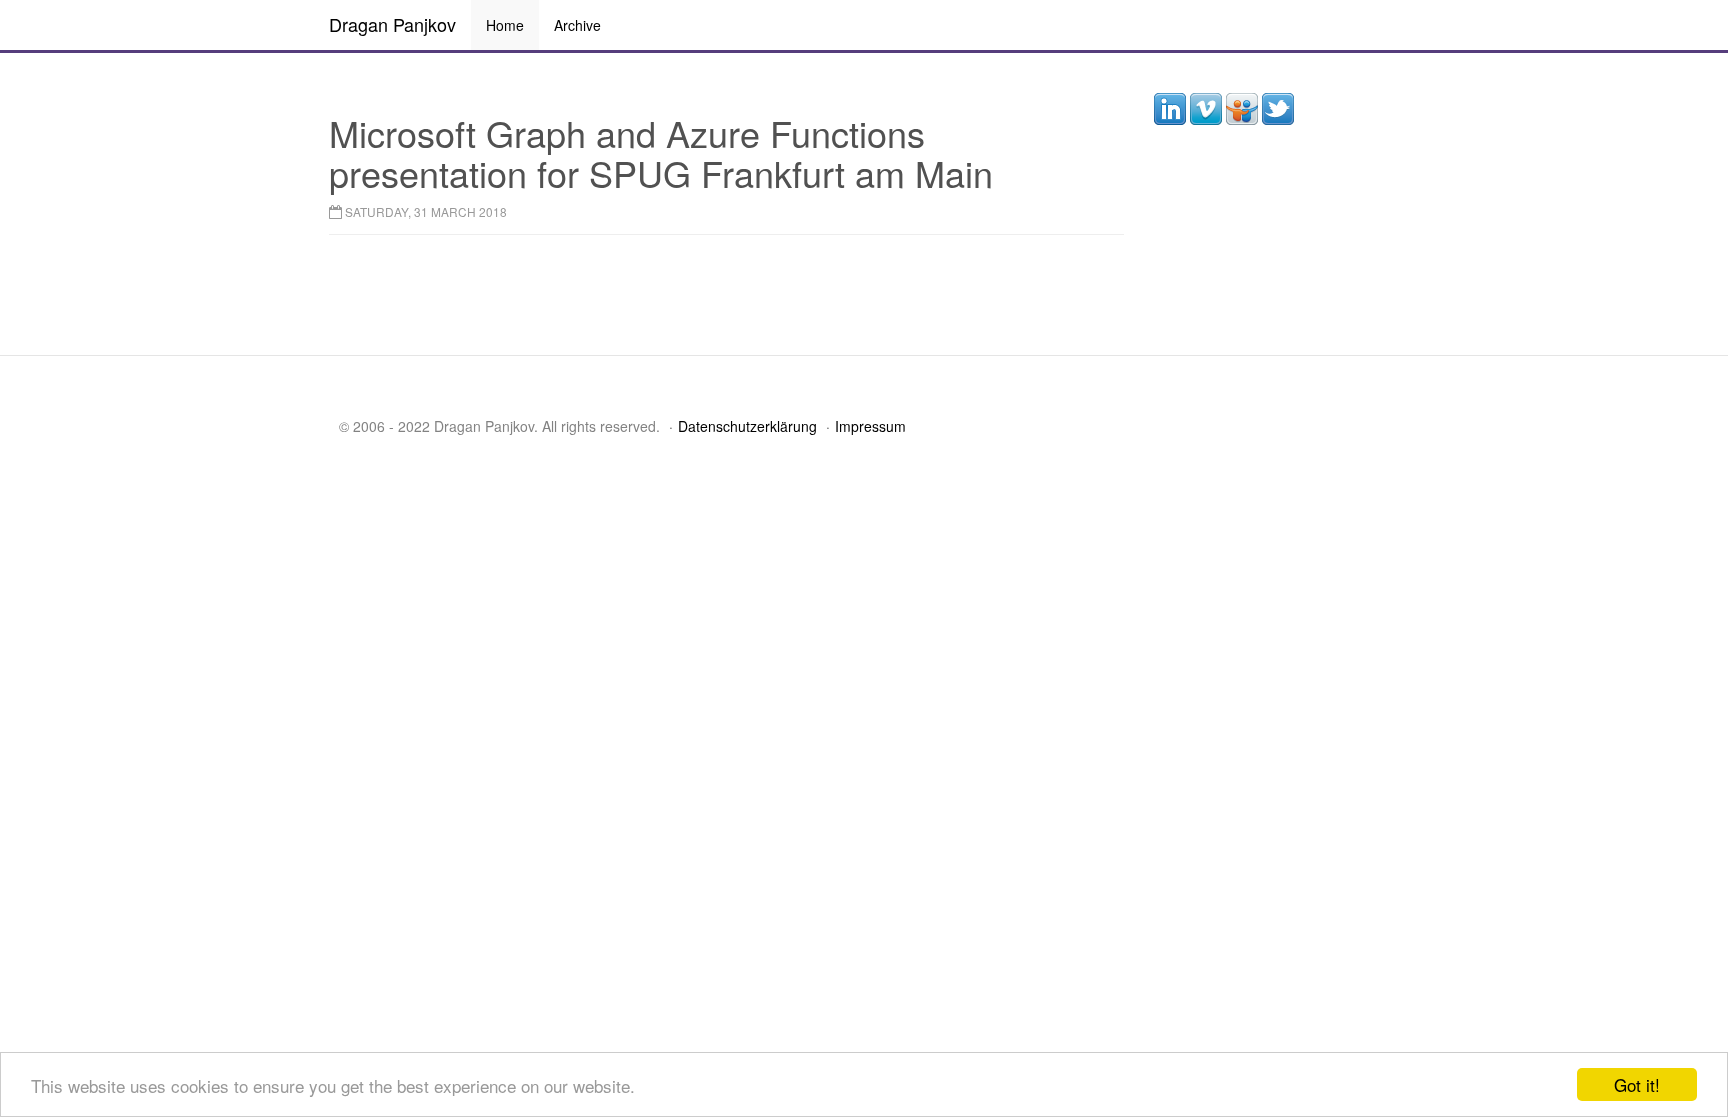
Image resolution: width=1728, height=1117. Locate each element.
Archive (577, 25)
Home (505, 25)
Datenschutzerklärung (747, 426)
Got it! (1637, 1084)
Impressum (870, 426)
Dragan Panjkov (392, 24)
